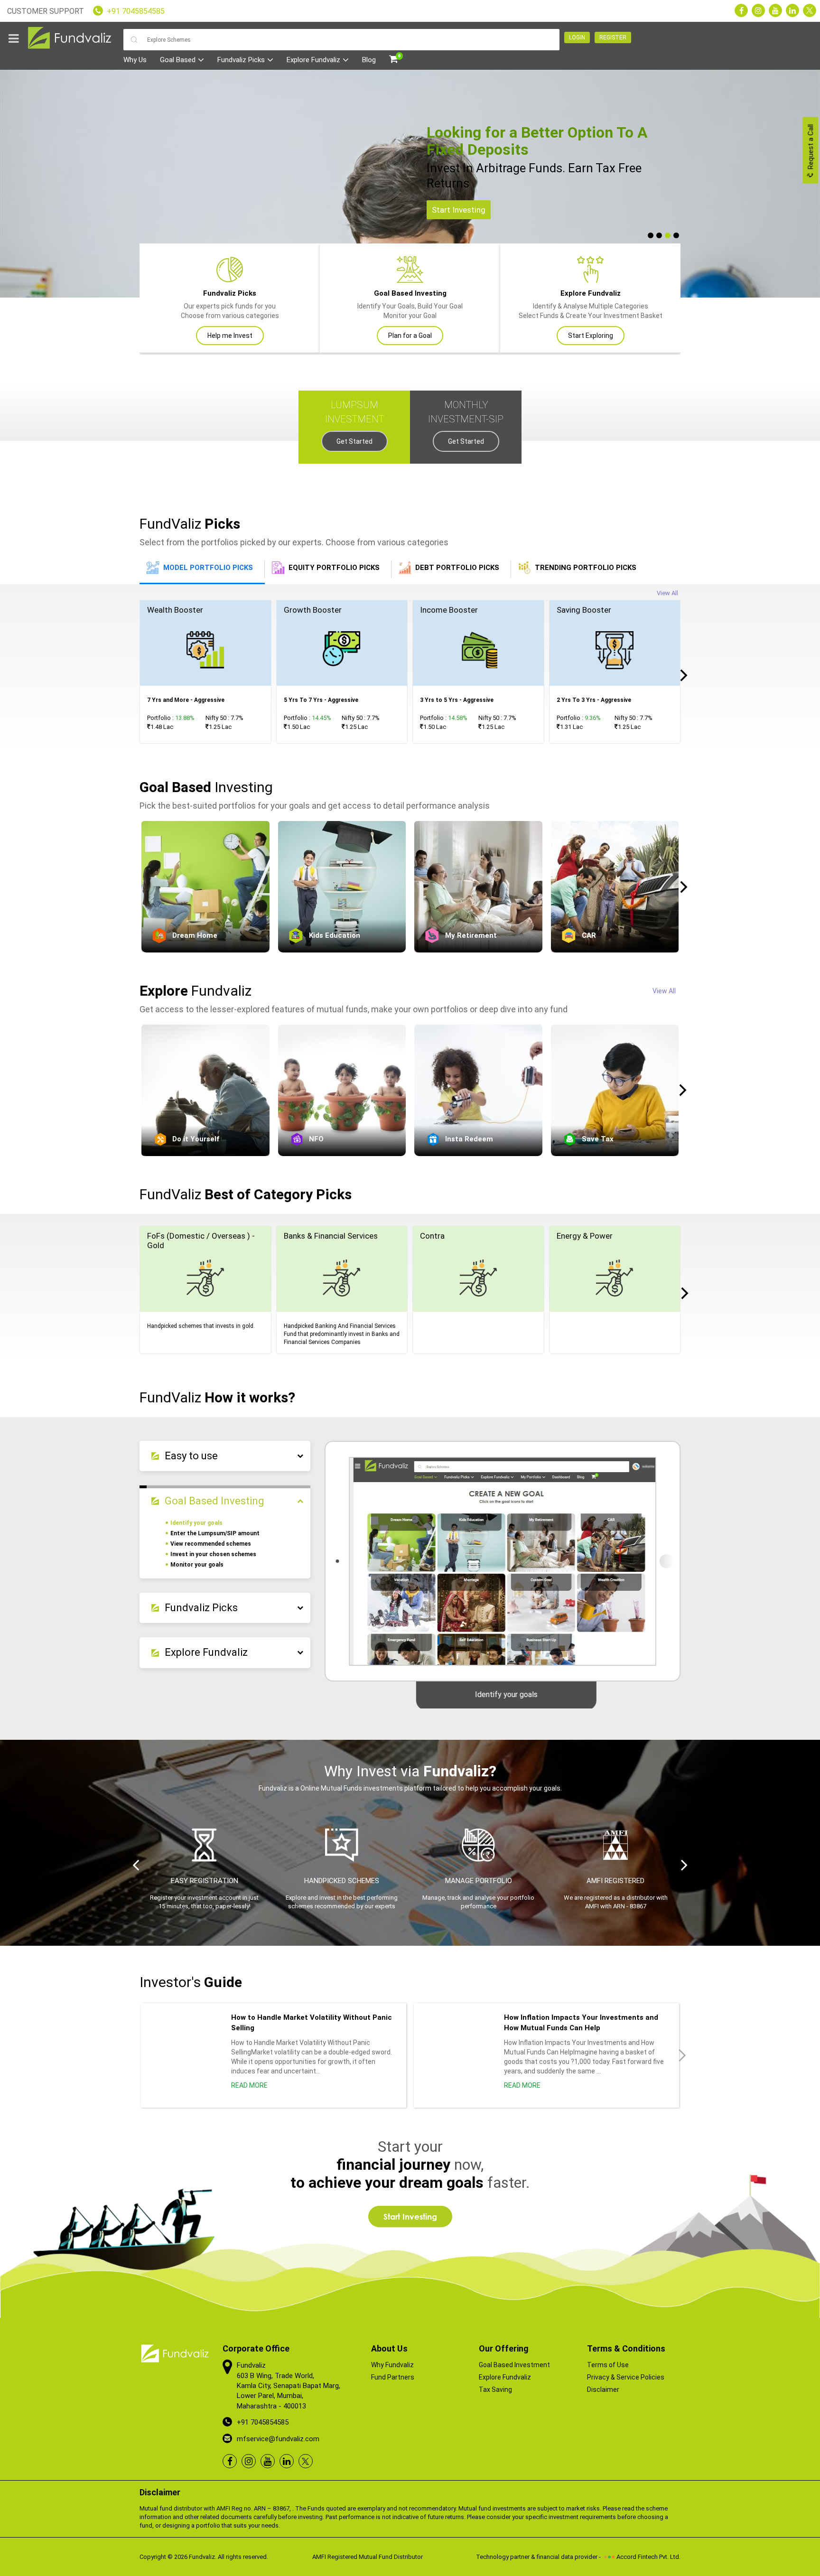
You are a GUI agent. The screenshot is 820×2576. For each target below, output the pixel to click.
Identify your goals (196, 1523)
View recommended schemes (211, 1544)
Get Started (354, 441)
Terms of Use (608, 2365)
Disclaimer (603, 2389)
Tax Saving (495, 2389)
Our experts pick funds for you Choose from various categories (230, 314)
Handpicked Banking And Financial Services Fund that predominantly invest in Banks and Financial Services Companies (342, 1334)
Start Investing (459, 210)
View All (667, 593)
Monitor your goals (197, 1565)
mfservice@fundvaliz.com (278, 2439)
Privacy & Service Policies (626, 2377)
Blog (369, 60)
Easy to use (191, 1456)
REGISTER (613, 37)
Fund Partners (393, 2377)
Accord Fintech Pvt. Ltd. (648, 2557)
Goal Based (178, 60)
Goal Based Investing (214, 1501)
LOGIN (577, 37)
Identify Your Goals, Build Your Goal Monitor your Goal (410, 314)
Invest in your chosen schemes (213, 1554)
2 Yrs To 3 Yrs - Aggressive (594, 700)
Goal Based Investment (514, 2365)
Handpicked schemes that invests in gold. (201, 1326)
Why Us (135, 60)
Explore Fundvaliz (313, 60)
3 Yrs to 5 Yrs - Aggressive (457, 700)
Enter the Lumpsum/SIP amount (215, 1533)
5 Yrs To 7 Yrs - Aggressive (321, 700)
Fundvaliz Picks (241, 60)
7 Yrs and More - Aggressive (186, 700)
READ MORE (249, 2085)
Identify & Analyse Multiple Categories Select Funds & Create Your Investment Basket (591, 314)
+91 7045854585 (136, 11)
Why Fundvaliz (392, 2365)
